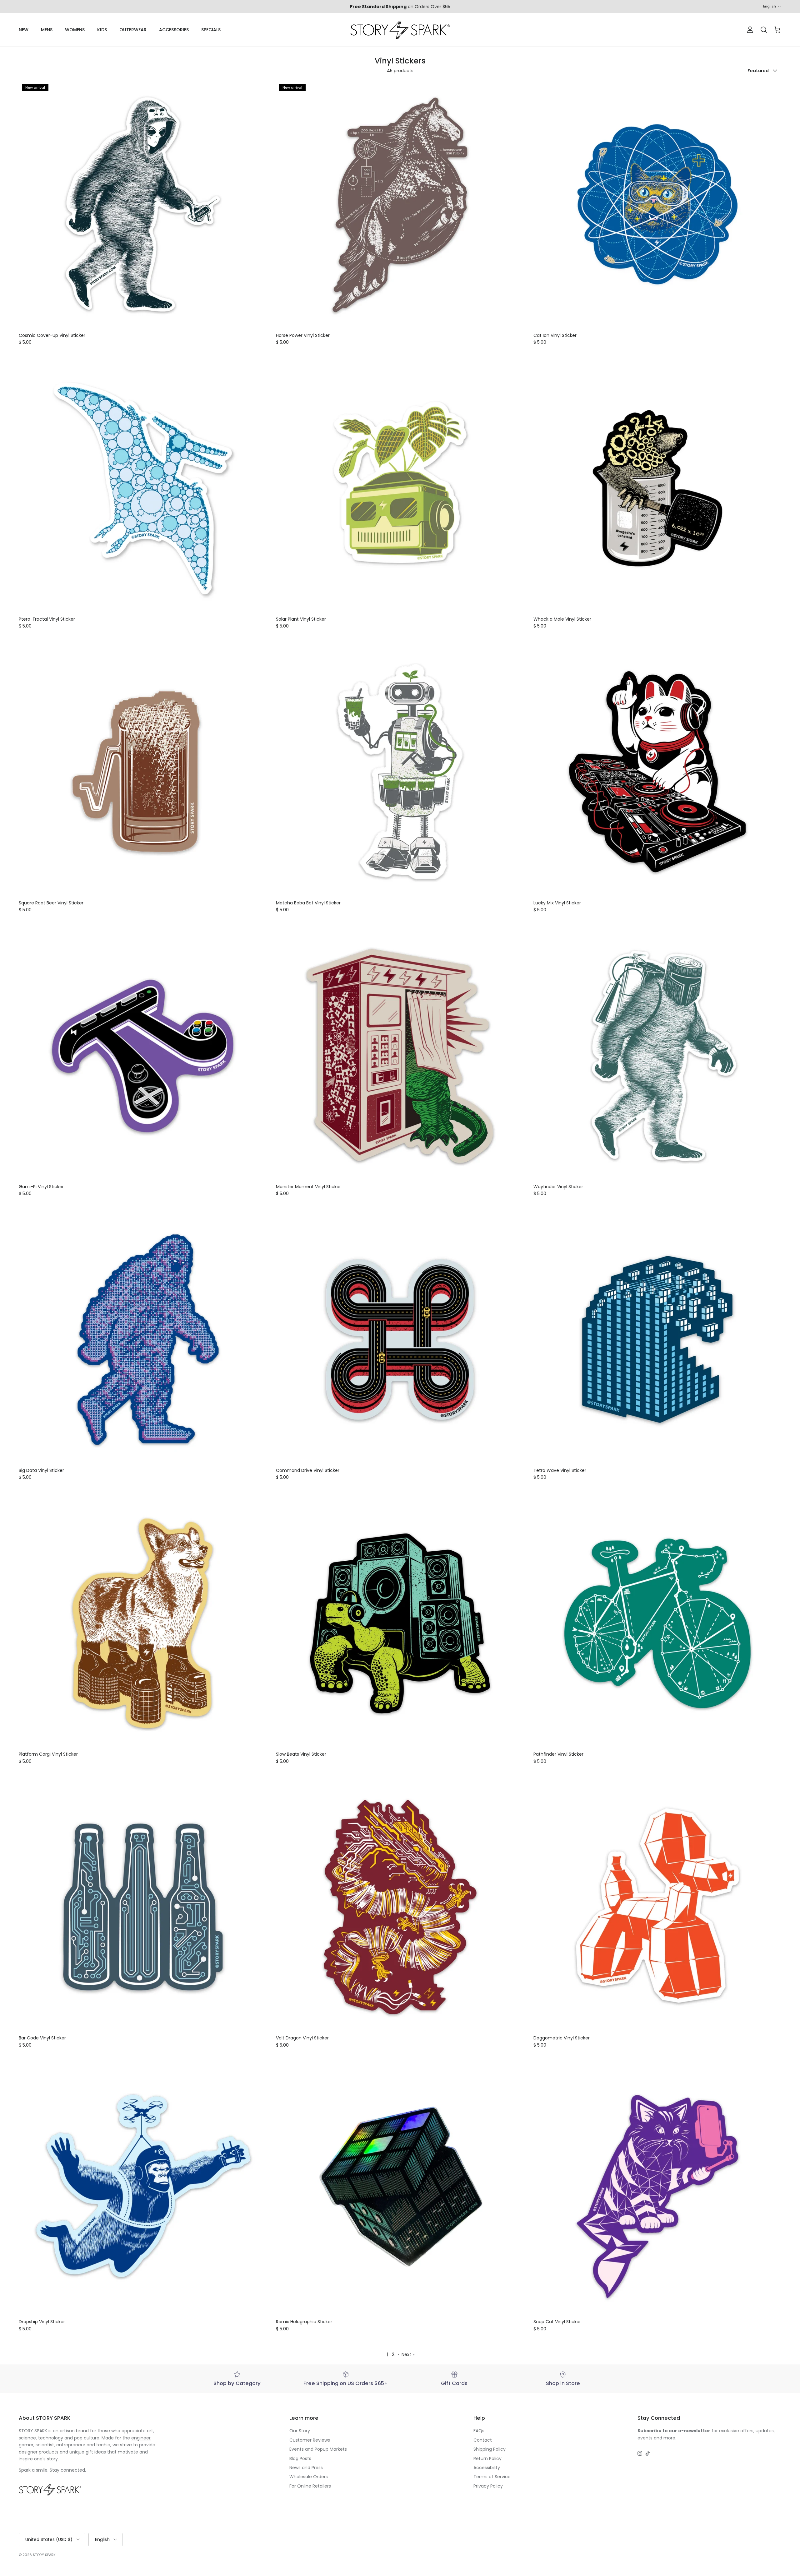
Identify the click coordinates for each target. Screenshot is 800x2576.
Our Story (300, 2431)
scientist (45, 2445)
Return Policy (487, 2458)
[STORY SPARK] (400, 30)
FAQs (479, 2431)
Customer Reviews (310, 2440)
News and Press (306, 2468)
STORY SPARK (44, 2555)
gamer (26, 2445)
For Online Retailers (310, 2486)
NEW (24, 30)
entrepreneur (71, 2445)
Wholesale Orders (309, 2477)
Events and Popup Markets (318, 2449)
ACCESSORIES (174, 30)
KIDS (102, 30)
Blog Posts (300, 2458)
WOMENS (75, 30)
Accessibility (487, 2468)
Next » (408, 2354)
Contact (483, 2440)
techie (103, 2445)
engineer (141, 2438)
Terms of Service (492, 2477)
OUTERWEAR (133, 30)
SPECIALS (211, 30)
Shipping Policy (490, 2449)
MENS (47, 30)
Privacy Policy (488, 2486)
